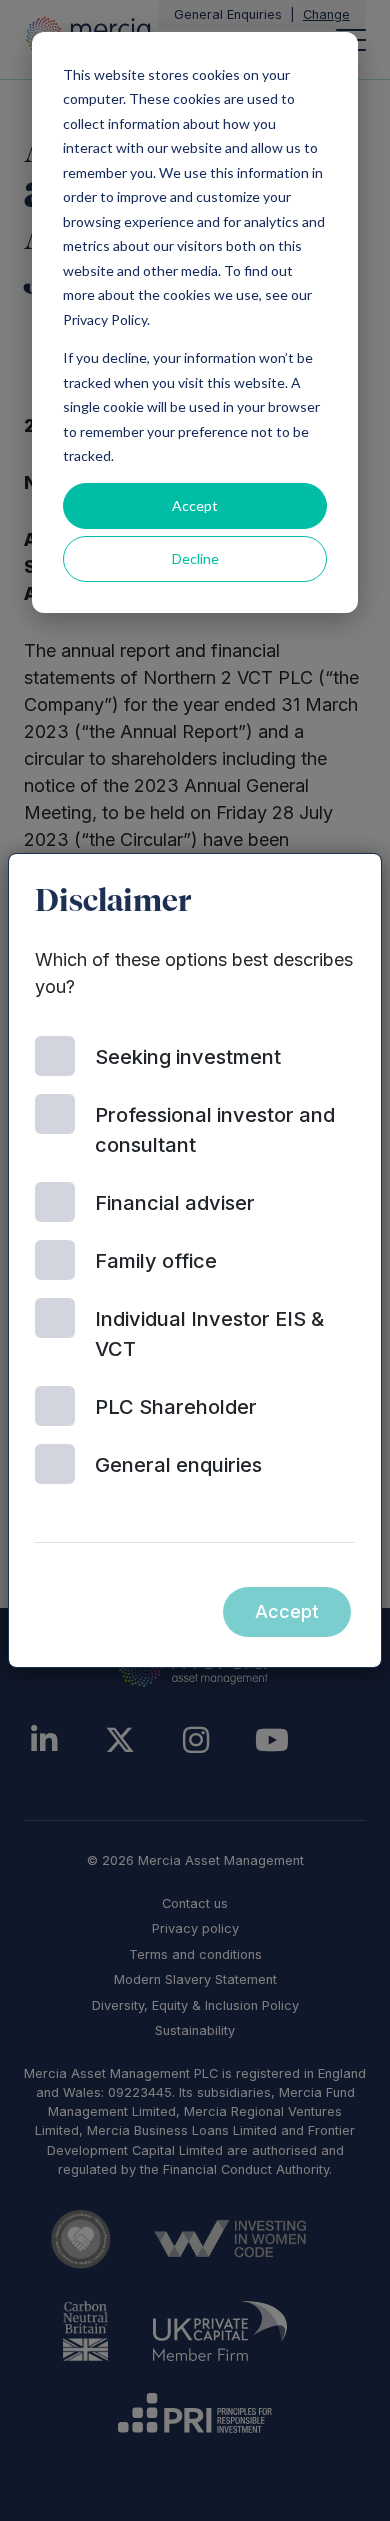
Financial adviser (175, 1203)
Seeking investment (188, 1057)
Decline (195, 558)
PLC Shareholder (176, 1407)
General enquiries (178, 1465)
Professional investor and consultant (215, 1130)
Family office (156, 1261)
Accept (195, 505)
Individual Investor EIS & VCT (209, 1334)
